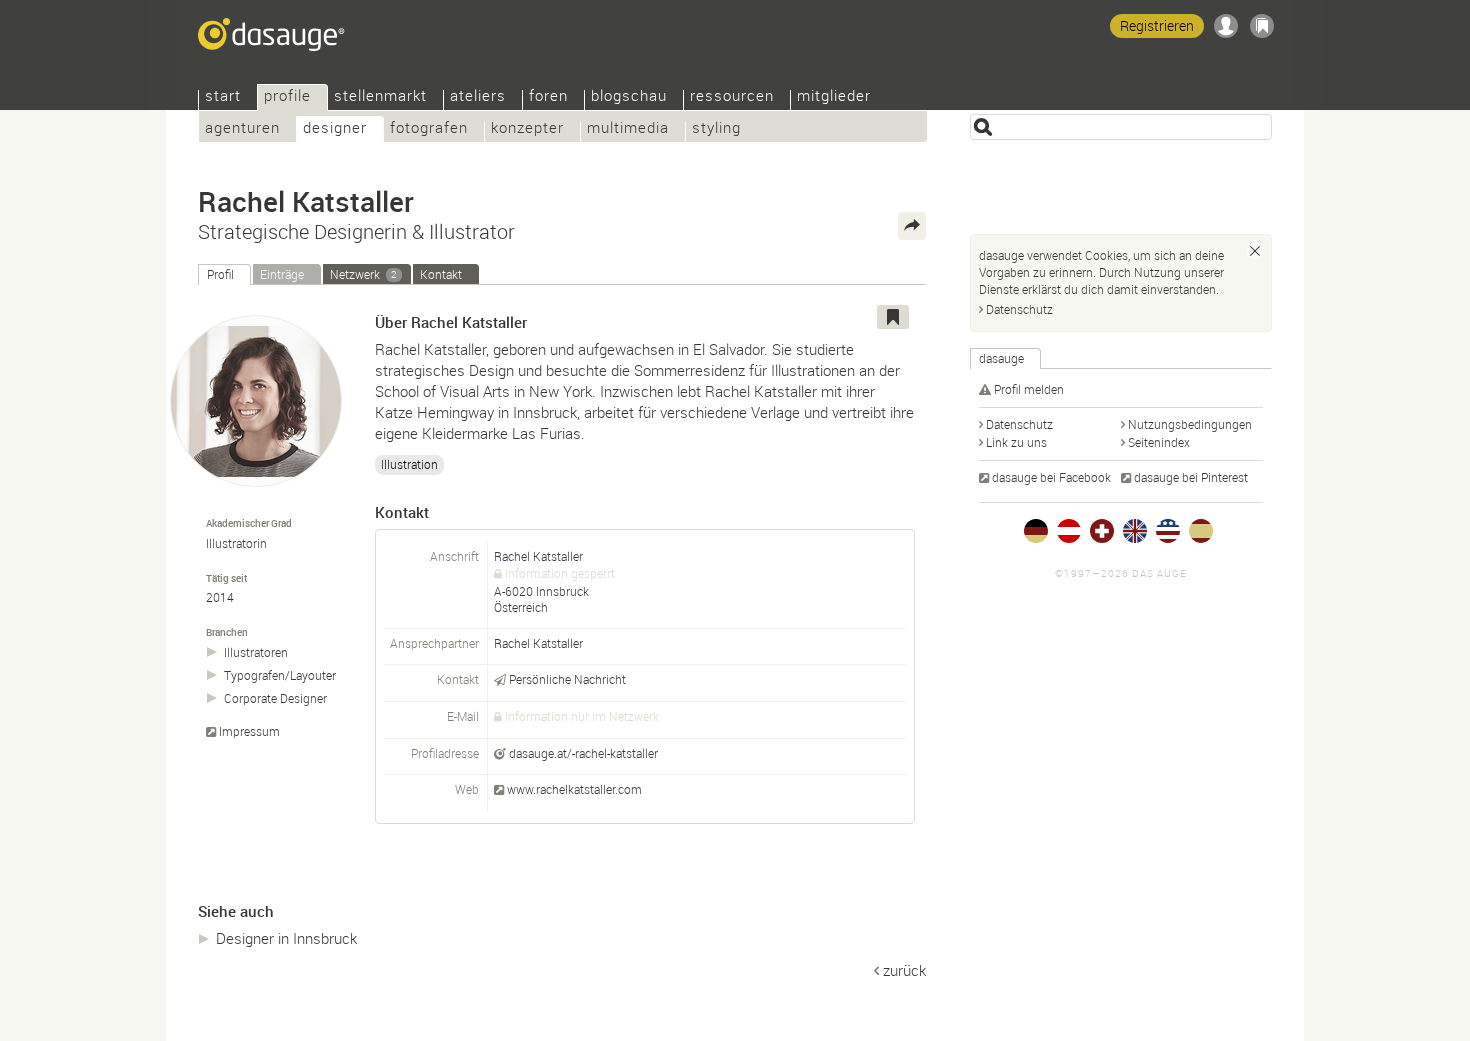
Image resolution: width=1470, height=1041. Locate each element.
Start (223, 97)
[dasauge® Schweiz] (1102, 531)
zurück (904, 970)
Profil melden (1029, 389)
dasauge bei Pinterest (1191, 477)
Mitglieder (834, 97)
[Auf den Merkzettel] (893, 317)
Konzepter (527, 129)
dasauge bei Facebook (1051, 477)
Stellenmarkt (380, 97)
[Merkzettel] (1262, 26)
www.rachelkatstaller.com (574, 789)
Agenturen (242, 129)
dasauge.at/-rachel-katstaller (583, 753)
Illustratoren (256, 652)
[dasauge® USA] (1168, 531)
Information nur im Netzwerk (582, 716)
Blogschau (629, 97)
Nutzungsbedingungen (1190, 424)
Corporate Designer (275, 698)
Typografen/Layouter (280, 675)
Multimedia (628, 129)
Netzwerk (363, 274)
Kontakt (441, 274)
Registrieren (1157, 25)
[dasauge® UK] (1135, 531)
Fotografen (429, 129)
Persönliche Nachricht (567, 679)
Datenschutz (1019, 309)
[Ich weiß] (1255, 251)
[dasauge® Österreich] (1069, 531)
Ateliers (478, 97)
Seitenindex (1159, 442)
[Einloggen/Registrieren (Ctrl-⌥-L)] (1226, 26)
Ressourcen (732, 97)
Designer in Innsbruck (286, 938)
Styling (716, 129)
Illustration (409, 464)
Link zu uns (1016, 442)
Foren (548, 97)
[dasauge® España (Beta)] (1201, 531)
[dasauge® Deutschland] (1036, 531)
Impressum (249, 731)
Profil (220, 274)
